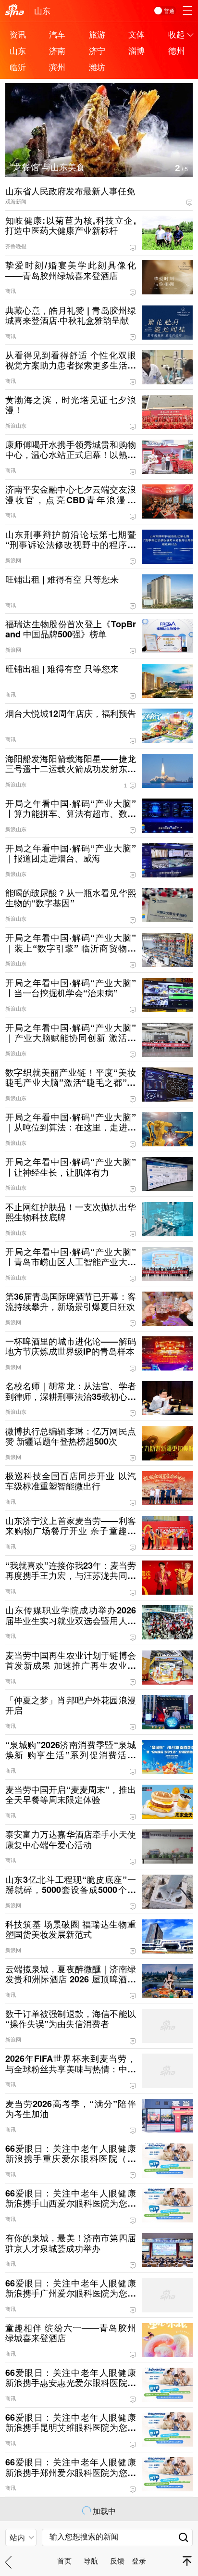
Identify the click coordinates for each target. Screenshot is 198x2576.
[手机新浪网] (14, 11)
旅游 (97, 34)
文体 (136, 34)
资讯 (18, 34)
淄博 (136, 50)
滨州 (57, 67)
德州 (176, 50)
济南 (57, 50)
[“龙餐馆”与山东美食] (99, 89)
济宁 (97, 50)
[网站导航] (187, 11)
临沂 (18, 67)
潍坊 (97, 67)
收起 (176, 34)
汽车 (57, 34)
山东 (42, 10)
